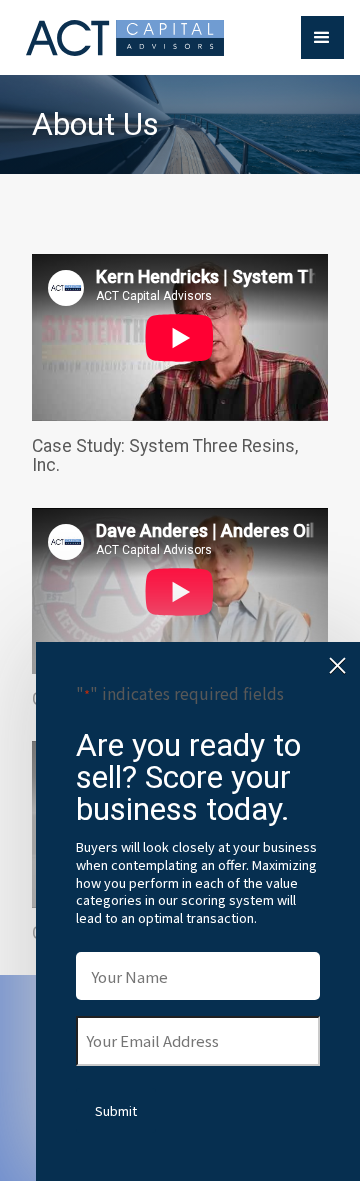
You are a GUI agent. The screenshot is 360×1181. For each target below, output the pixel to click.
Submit (116, 1110)
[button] (322, 37)
